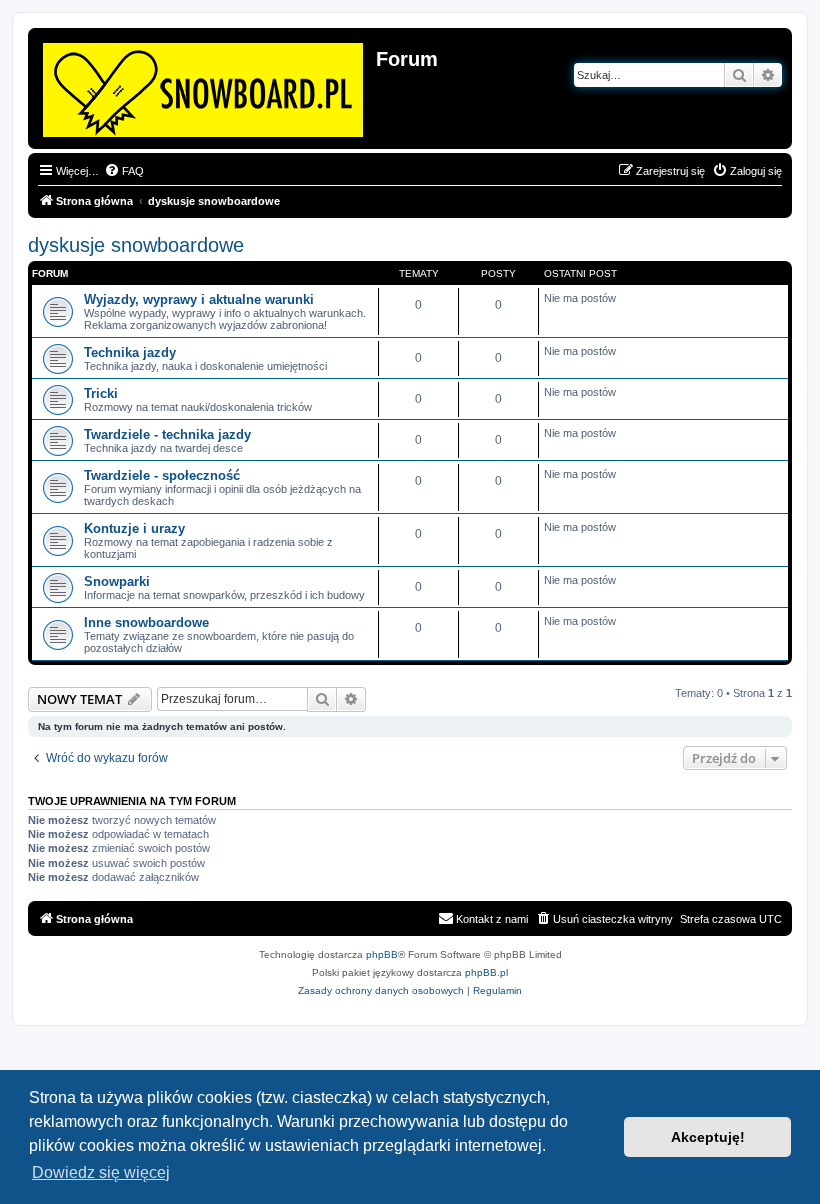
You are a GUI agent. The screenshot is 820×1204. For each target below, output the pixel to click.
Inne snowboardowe (146, 622)
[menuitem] (124, 171)
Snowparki (117, 581)
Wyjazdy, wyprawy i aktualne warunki (199, 299)
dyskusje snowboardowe (136, 245)
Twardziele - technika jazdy (167, 434)
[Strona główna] (204, 86)
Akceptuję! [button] (708, 1137)
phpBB (382, 954)
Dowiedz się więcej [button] (101, 1172)
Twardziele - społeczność (162, 475)
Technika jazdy (130, 352)
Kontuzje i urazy (134, 528)
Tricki (101, 393)
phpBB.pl (486, 972)
